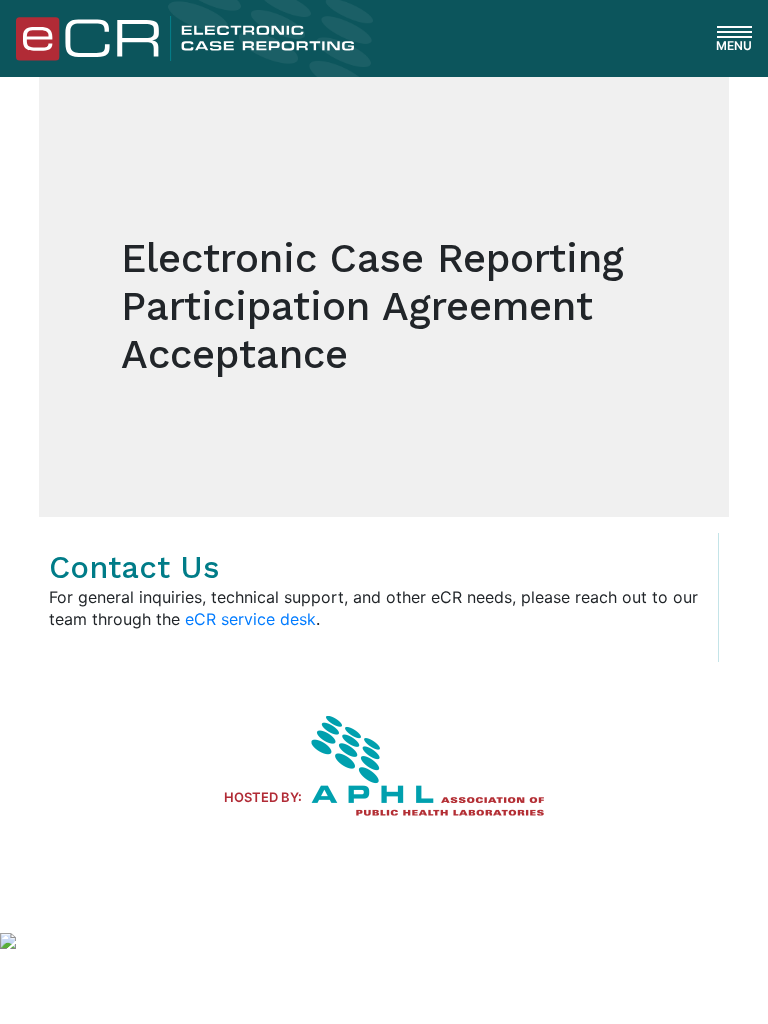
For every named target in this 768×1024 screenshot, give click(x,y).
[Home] (185, 37)
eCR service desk (250, 619)
